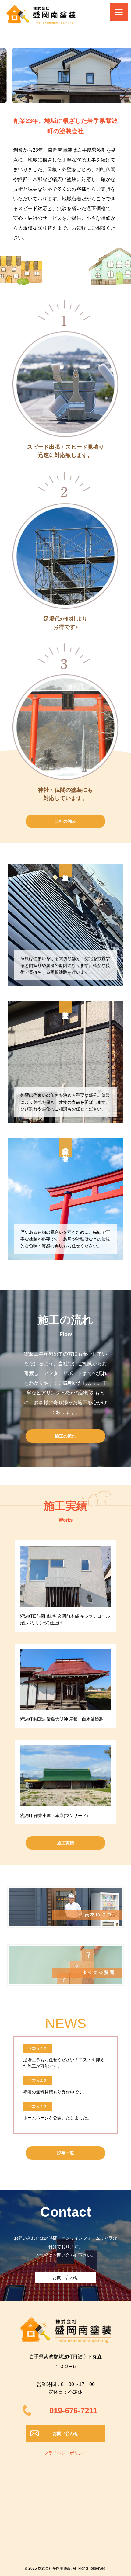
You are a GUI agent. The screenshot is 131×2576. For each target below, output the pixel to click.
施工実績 (65, 1843)
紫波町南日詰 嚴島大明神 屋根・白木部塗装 (62, 1719)
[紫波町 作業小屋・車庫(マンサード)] (65, 1776)
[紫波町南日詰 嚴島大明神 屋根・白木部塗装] (65, 1679)
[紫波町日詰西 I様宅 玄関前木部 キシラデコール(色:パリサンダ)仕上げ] (65, 1576)
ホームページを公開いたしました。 (57, 2118)
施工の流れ (65, 1436)
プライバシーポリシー (65, 2453)
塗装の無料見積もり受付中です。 (55, 2092)
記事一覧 (65, 2153)
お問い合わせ (65, 2277)
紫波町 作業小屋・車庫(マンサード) (54, 1816)
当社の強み (65, 821)
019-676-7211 (73, 2411)
